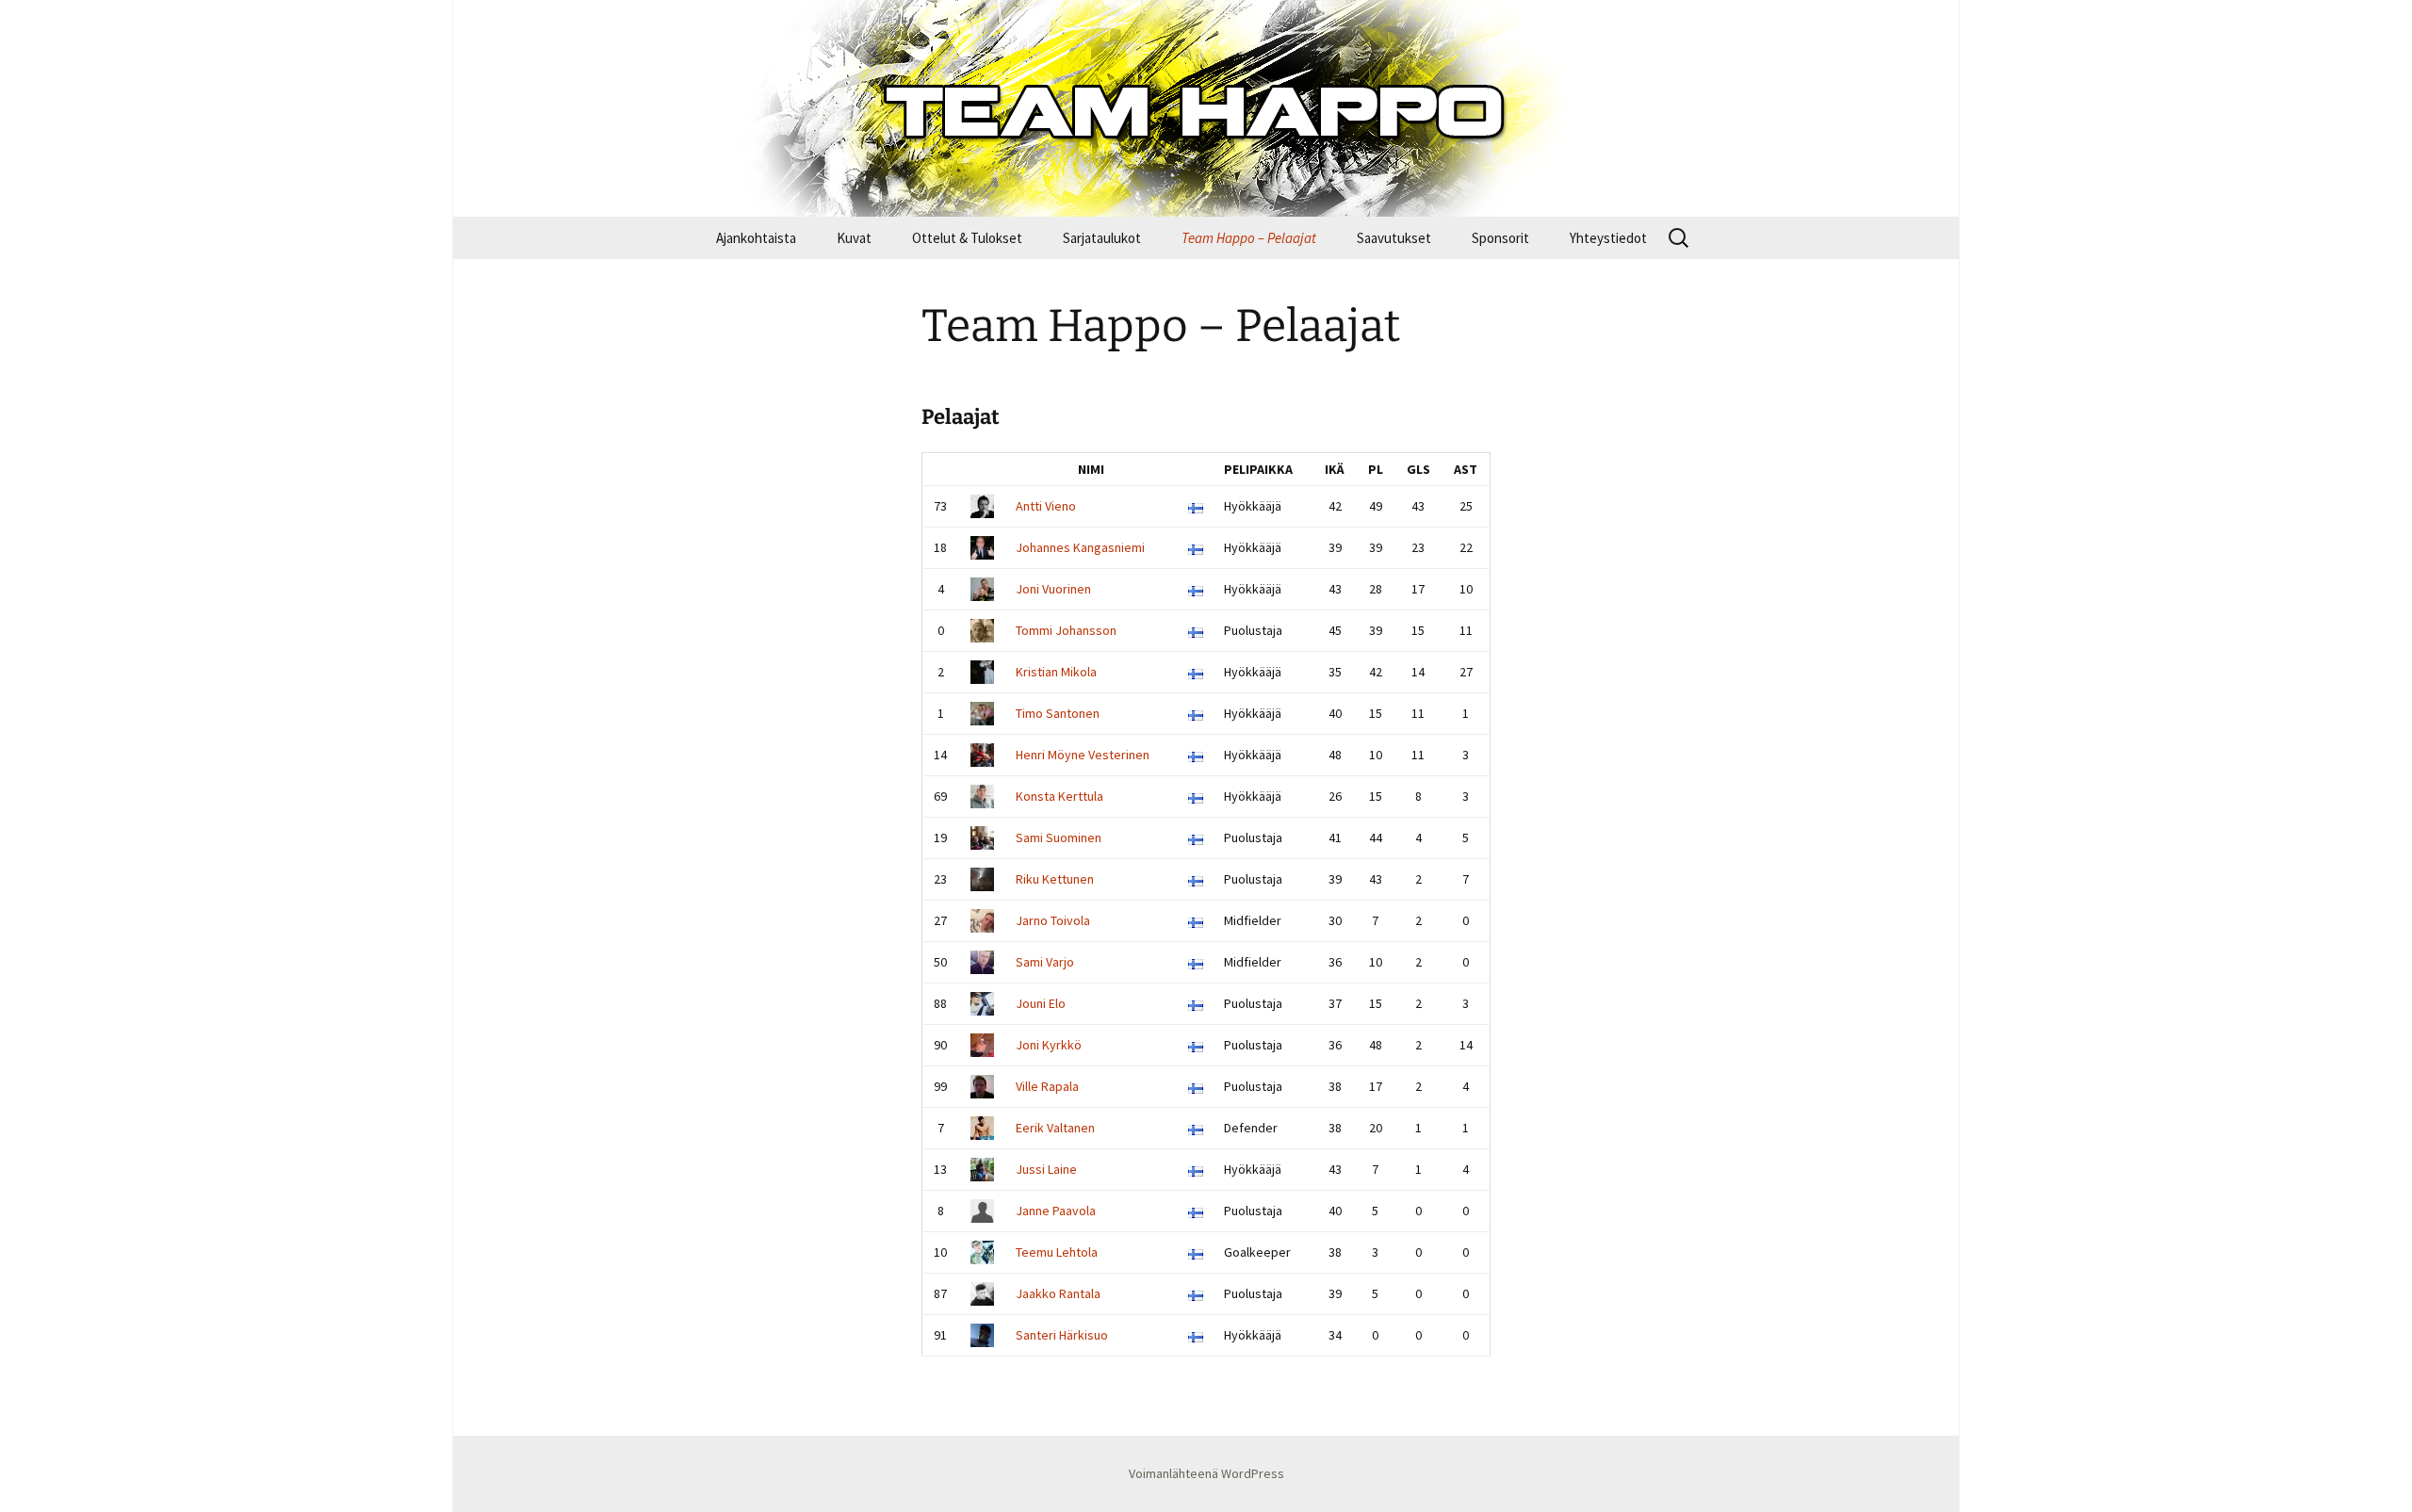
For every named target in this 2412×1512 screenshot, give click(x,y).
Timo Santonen (1058, 713)
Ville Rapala (1047, 1086)
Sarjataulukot (1102, 238)
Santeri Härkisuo (1062, 1335)
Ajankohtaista (756, 238)
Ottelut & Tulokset (967, 238)
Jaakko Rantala (1058, 1293)
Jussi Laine (1046, 1169)
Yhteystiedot (1608, 238)
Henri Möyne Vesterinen (1083, 755)
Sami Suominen (1059, 837)
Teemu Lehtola (1057, 1252)
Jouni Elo (1041, 1003)
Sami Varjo (1045, 962)
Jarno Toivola (1053, 920)
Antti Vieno (1046, 506)
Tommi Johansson (1066, 630)
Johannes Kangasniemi (1080, 547)
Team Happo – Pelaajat (1249, 238)
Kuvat (854, 238)
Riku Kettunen (1055, 879)
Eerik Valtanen (1055, 1128)
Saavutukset (1394, 238)
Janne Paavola (1056, 1211)
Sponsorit (1500, 238)
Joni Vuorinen (1053, 589)
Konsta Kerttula (1059, 796)
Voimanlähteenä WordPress (1206, 1473)
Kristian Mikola (1056, 672)
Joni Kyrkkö (1049, 1045)
